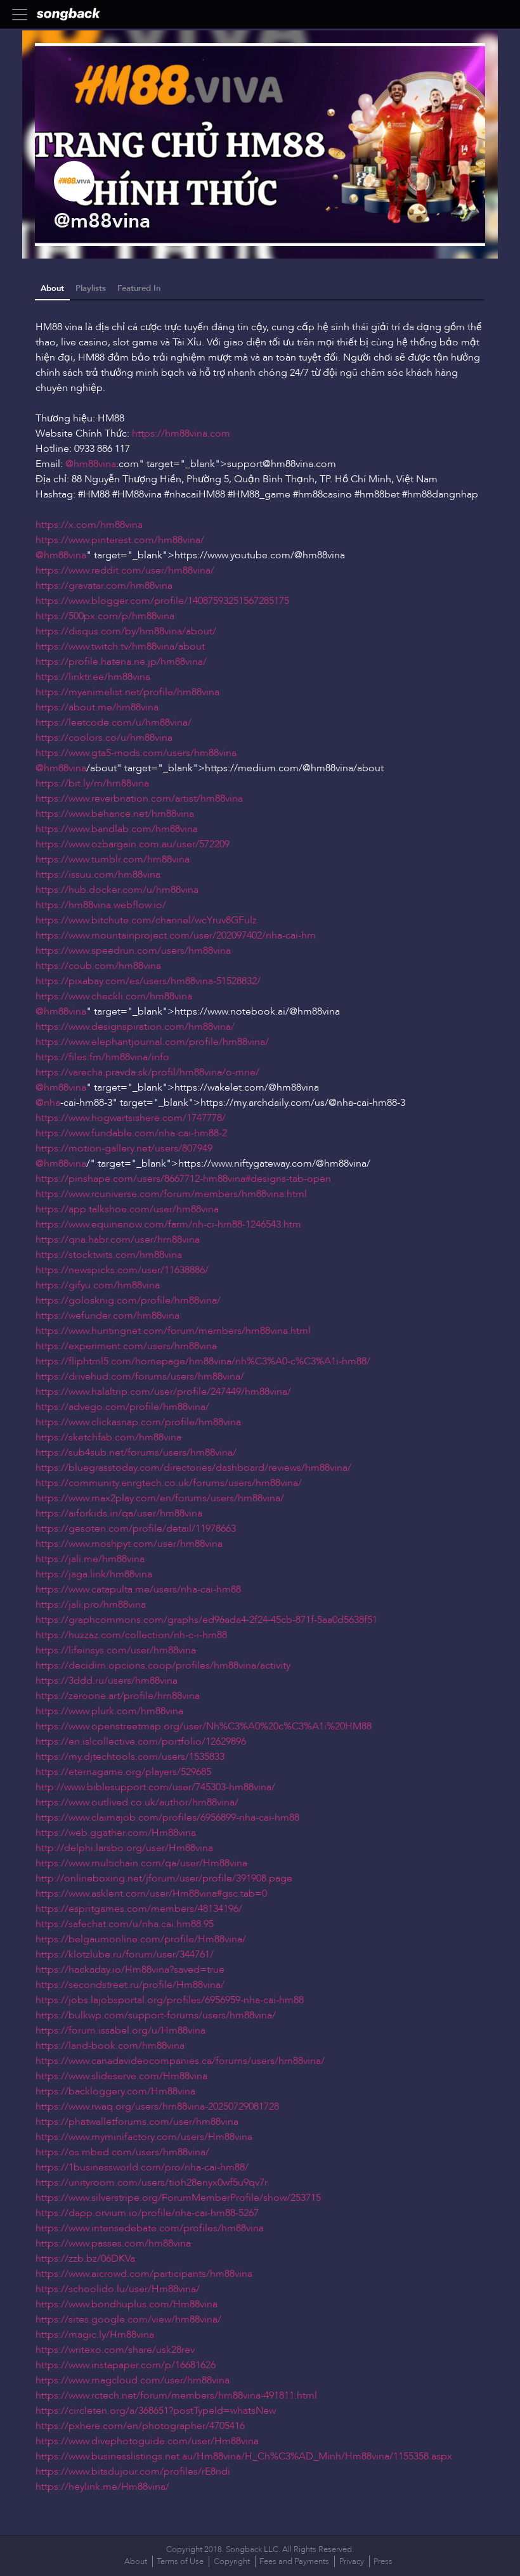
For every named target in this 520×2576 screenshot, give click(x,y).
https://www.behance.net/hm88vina (115, 814)
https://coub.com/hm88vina (98, 966)
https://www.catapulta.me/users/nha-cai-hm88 (138, 1589)
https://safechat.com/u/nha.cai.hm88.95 (125, 1924)
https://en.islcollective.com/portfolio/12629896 (141, 1741)
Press (383, 2561)
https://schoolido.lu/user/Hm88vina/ (118, 2289)
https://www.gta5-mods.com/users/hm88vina (136, 753)
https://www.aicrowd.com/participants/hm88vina (144, 2274)
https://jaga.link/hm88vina (94, 1574)
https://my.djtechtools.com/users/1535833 (130, 1757)
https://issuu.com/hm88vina (98, 875)
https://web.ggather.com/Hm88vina (116, 1833)
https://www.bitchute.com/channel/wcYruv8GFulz (146, 920)
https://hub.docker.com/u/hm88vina (117, 890)
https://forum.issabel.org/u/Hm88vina (120, 2030)
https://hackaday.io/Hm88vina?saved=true (130, 1970)
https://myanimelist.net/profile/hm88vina (127, 692)
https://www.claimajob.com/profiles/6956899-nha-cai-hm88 (167, 1817)
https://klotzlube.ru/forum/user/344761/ (125, 1954)
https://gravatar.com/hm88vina (104, 586)
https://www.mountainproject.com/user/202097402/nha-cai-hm (176, 935)
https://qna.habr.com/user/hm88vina (118, 1240)
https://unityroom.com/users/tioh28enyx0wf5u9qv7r (152, 2182)
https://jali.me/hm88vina (90, 1559)
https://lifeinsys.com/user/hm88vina (116, 1650)
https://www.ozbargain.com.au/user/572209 (133, 844)
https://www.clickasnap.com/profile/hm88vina (138, 1422)
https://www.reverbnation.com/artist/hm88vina (139, 798)
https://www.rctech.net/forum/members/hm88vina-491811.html (176, 2395)
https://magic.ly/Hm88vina (95, 2335)
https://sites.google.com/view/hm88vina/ (128, 2319)
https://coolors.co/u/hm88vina (104, 738)
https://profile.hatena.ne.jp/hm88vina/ (121, 662)
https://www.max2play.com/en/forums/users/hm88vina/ (160, 1498)
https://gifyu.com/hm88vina (98, 1285)
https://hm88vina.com (181, 433)
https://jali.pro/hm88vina (91, 1605)
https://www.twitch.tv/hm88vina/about (120, 646)
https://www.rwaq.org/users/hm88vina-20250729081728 (157, 2106)
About (52, 288)
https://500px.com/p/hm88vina (105, 616)
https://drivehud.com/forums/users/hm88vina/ (140, 1376)
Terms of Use (180, 2561)
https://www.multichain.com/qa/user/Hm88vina (141, 1863)
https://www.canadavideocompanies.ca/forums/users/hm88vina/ (180, 2061)
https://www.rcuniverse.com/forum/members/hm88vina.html (171, 1194)
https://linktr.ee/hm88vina (93, 677)
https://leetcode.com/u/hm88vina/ (114, 722)
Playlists (91, 288)
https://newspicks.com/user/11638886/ (122, 1270)
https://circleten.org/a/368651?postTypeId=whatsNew (156, 2411)
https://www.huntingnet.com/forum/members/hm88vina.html (173, 1331)
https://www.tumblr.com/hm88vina (113, 859)
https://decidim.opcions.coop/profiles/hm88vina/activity (163, 1665)
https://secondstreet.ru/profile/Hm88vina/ (130, 1985)
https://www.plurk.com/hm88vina (109, 1711)
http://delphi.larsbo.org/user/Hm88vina (124, 1848)
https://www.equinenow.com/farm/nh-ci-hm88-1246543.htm (168, 1224)
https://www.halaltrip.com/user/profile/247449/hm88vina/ (163, 1392)
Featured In (139, 288)
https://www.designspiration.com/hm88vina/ (135, 1027)
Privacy (352, 2561)
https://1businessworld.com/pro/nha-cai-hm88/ (142, 2167)
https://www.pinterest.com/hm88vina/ (120, 540)
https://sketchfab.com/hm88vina (108, 1437)
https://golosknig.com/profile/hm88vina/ (128, 1300)
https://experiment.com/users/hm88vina (126, 1346)
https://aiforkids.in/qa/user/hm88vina (119, 1513)
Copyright (232, 2561)
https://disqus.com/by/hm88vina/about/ (126, 631)
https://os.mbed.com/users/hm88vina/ (122, 2152)
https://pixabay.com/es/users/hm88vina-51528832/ (148, 981)
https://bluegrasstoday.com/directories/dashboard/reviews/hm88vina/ (193, 1468)
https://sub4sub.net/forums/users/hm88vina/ (136, 1452)
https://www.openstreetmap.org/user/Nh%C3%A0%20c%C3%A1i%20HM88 (204, 1726)
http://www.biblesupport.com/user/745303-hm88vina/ (155, 1787)
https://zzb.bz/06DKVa (85, 2259)
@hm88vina (91, 464)
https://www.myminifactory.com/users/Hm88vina (144, 2137)
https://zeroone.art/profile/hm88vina (118, 1696)
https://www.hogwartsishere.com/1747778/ (131, 1118)
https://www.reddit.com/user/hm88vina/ (125, 570)
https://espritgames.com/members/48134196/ (139, 1909)
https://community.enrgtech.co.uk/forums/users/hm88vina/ (169, 1483)
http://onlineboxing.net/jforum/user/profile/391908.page (164, 1878)
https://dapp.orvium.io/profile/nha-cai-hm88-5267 (147, 2213)
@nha (48, 1103)
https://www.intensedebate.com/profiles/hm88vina (150, 2228)
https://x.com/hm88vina (89, 525)
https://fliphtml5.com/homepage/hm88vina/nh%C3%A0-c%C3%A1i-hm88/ (203, 1361)
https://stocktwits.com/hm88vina (109, 1255)
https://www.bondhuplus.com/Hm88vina (127, 2304)
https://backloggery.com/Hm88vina (115, 2091)
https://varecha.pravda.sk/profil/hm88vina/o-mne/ (147, 1072)
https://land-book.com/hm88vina (110, 2046)
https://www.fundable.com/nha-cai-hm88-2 (131, 1133)
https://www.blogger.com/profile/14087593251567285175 (162, 601)
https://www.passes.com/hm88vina (113, 2243)
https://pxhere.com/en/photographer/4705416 (140, 2426)
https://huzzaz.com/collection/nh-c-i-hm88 (131, 1635)
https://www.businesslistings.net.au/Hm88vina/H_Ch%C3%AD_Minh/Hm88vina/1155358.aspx (244, 2456)
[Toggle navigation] (23, 15)
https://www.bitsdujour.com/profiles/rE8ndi (133, 2471)
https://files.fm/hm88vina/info (102, 1057)
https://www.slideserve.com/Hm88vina (121, 2076)
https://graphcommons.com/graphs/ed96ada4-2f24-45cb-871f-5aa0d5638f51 (206, 1620)
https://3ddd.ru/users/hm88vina (107, 1681)
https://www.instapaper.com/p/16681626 (126, 2365)
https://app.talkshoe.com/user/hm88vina (127, 1209)
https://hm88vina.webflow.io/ (101, 905)
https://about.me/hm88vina (97, 707)
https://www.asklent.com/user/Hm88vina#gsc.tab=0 (151, 1894)
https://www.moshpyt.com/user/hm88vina (129, 1544)
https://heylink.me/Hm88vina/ (102, 2487)
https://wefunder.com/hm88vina (107, 1316)
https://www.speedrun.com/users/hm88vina (133, 951)
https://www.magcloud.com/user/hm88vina (133, 2380)
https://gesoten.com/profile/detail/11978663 (136, 1528)
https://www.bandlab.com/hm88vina (117, 829)
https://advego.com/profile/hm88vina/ (122, 1407)
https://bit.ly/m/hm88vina (92, 783)
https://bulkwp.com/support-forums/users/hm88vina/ (156, 2015)
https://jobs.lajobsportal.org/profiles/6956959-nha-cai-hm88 (170, 2000)
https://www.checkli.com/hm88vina (114, 996)
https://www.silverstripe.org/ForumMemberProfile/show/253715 (178, 2198)
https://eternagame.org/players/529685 (123, 1772)
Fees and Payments (294, 2561)
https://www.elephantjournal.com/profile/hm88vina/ (152, 1042)
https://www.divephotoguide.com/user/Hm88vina (147, 2441)
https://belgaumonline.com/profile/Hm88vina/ (141, 1939)
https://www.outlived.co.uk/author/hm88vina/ (137, 1802)
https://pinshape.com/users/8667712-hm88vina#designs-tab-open (183, 1179)
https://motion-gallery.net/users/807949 (124, 1148)
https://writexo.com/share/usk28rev (115, 2350)
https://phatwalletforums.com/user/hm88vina (137, 2122)
